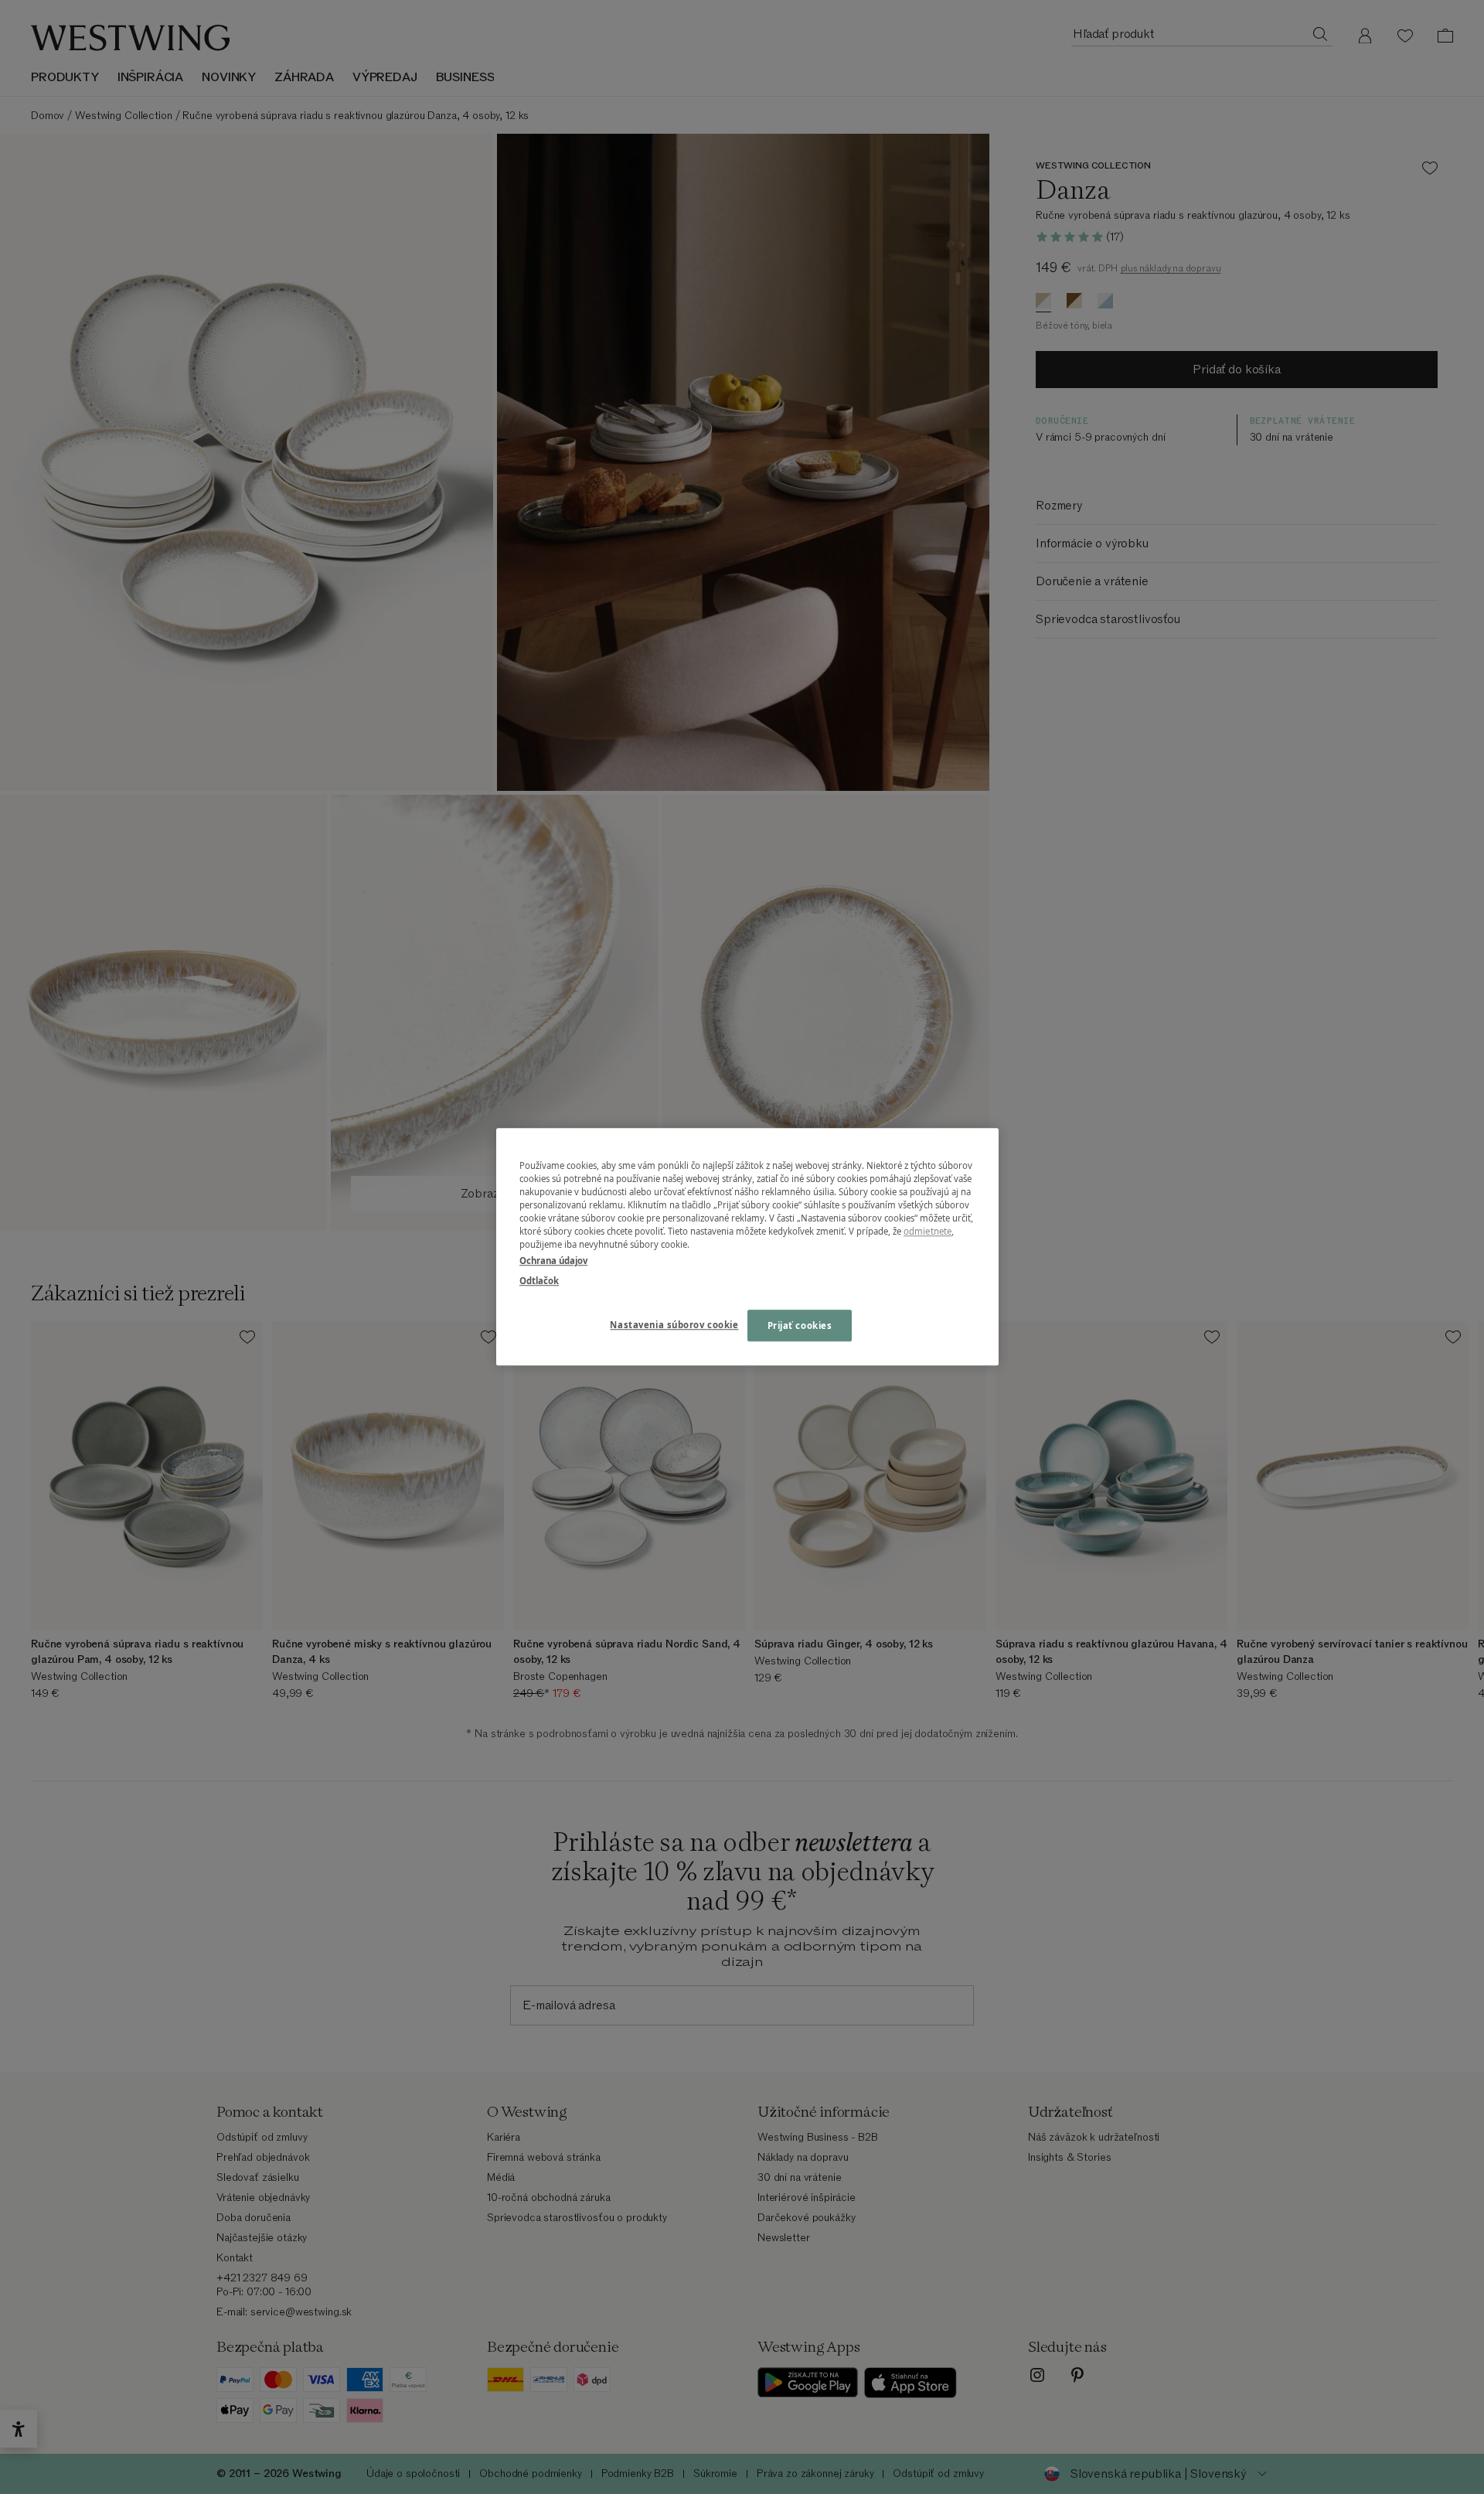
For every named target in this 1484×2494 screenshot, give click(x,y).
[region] (747, 1247)
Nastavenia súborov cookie (674, 1325)
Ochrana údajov (553, 1261)
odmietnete (927, 1232)
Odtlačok (539, 1281)
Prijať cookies (800, 1325)
